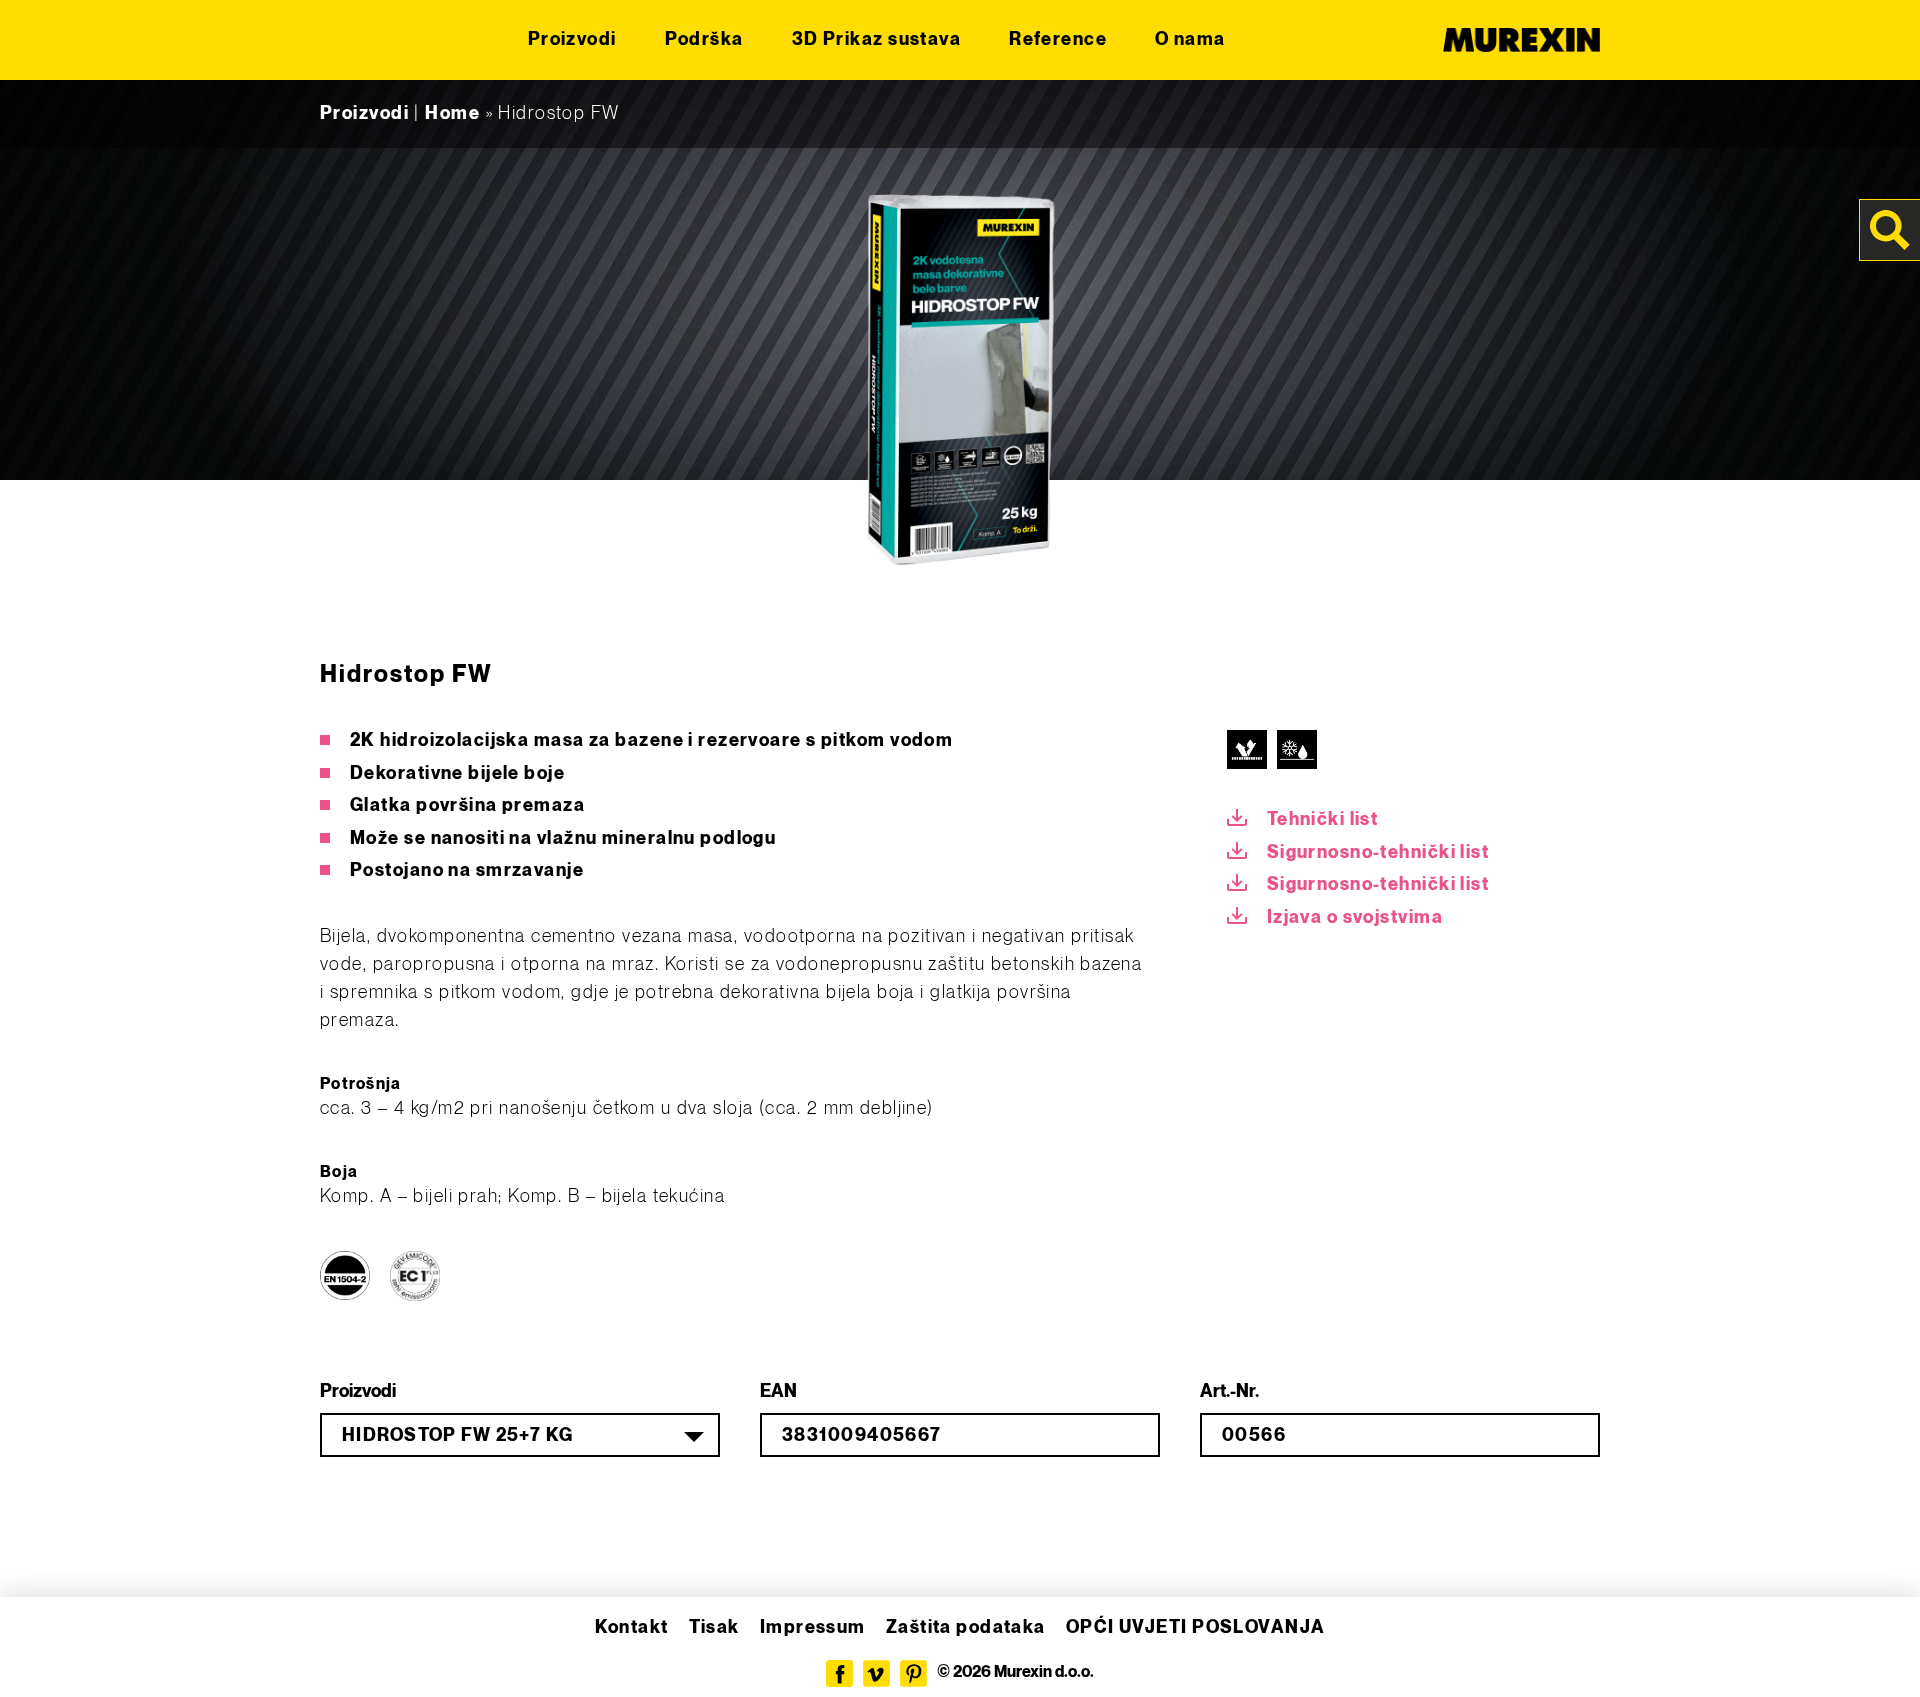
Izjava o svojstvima (1355, 917)
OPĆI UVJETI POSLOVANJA (1196, 1627)
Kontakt (632, 1627)
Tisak (714, 1627)
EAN (778, 1391)
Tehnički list (1323, 819)
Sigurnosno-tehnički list (1378, 852)
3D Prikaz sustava (876, 39)
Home (452, 113)
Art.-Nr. (1229, 1391)
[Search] (1890, 230)
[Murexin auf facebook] (839, 1673)
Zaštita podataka (966, 1627)
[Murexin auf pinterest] (913, 1673)
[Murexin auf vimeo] (876, 1673)
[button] (44, 1653)
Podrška (704, 39)
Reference (1058, 39)
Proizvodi (572, 39)
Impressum (813, 1627)
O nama (1190, 39)
